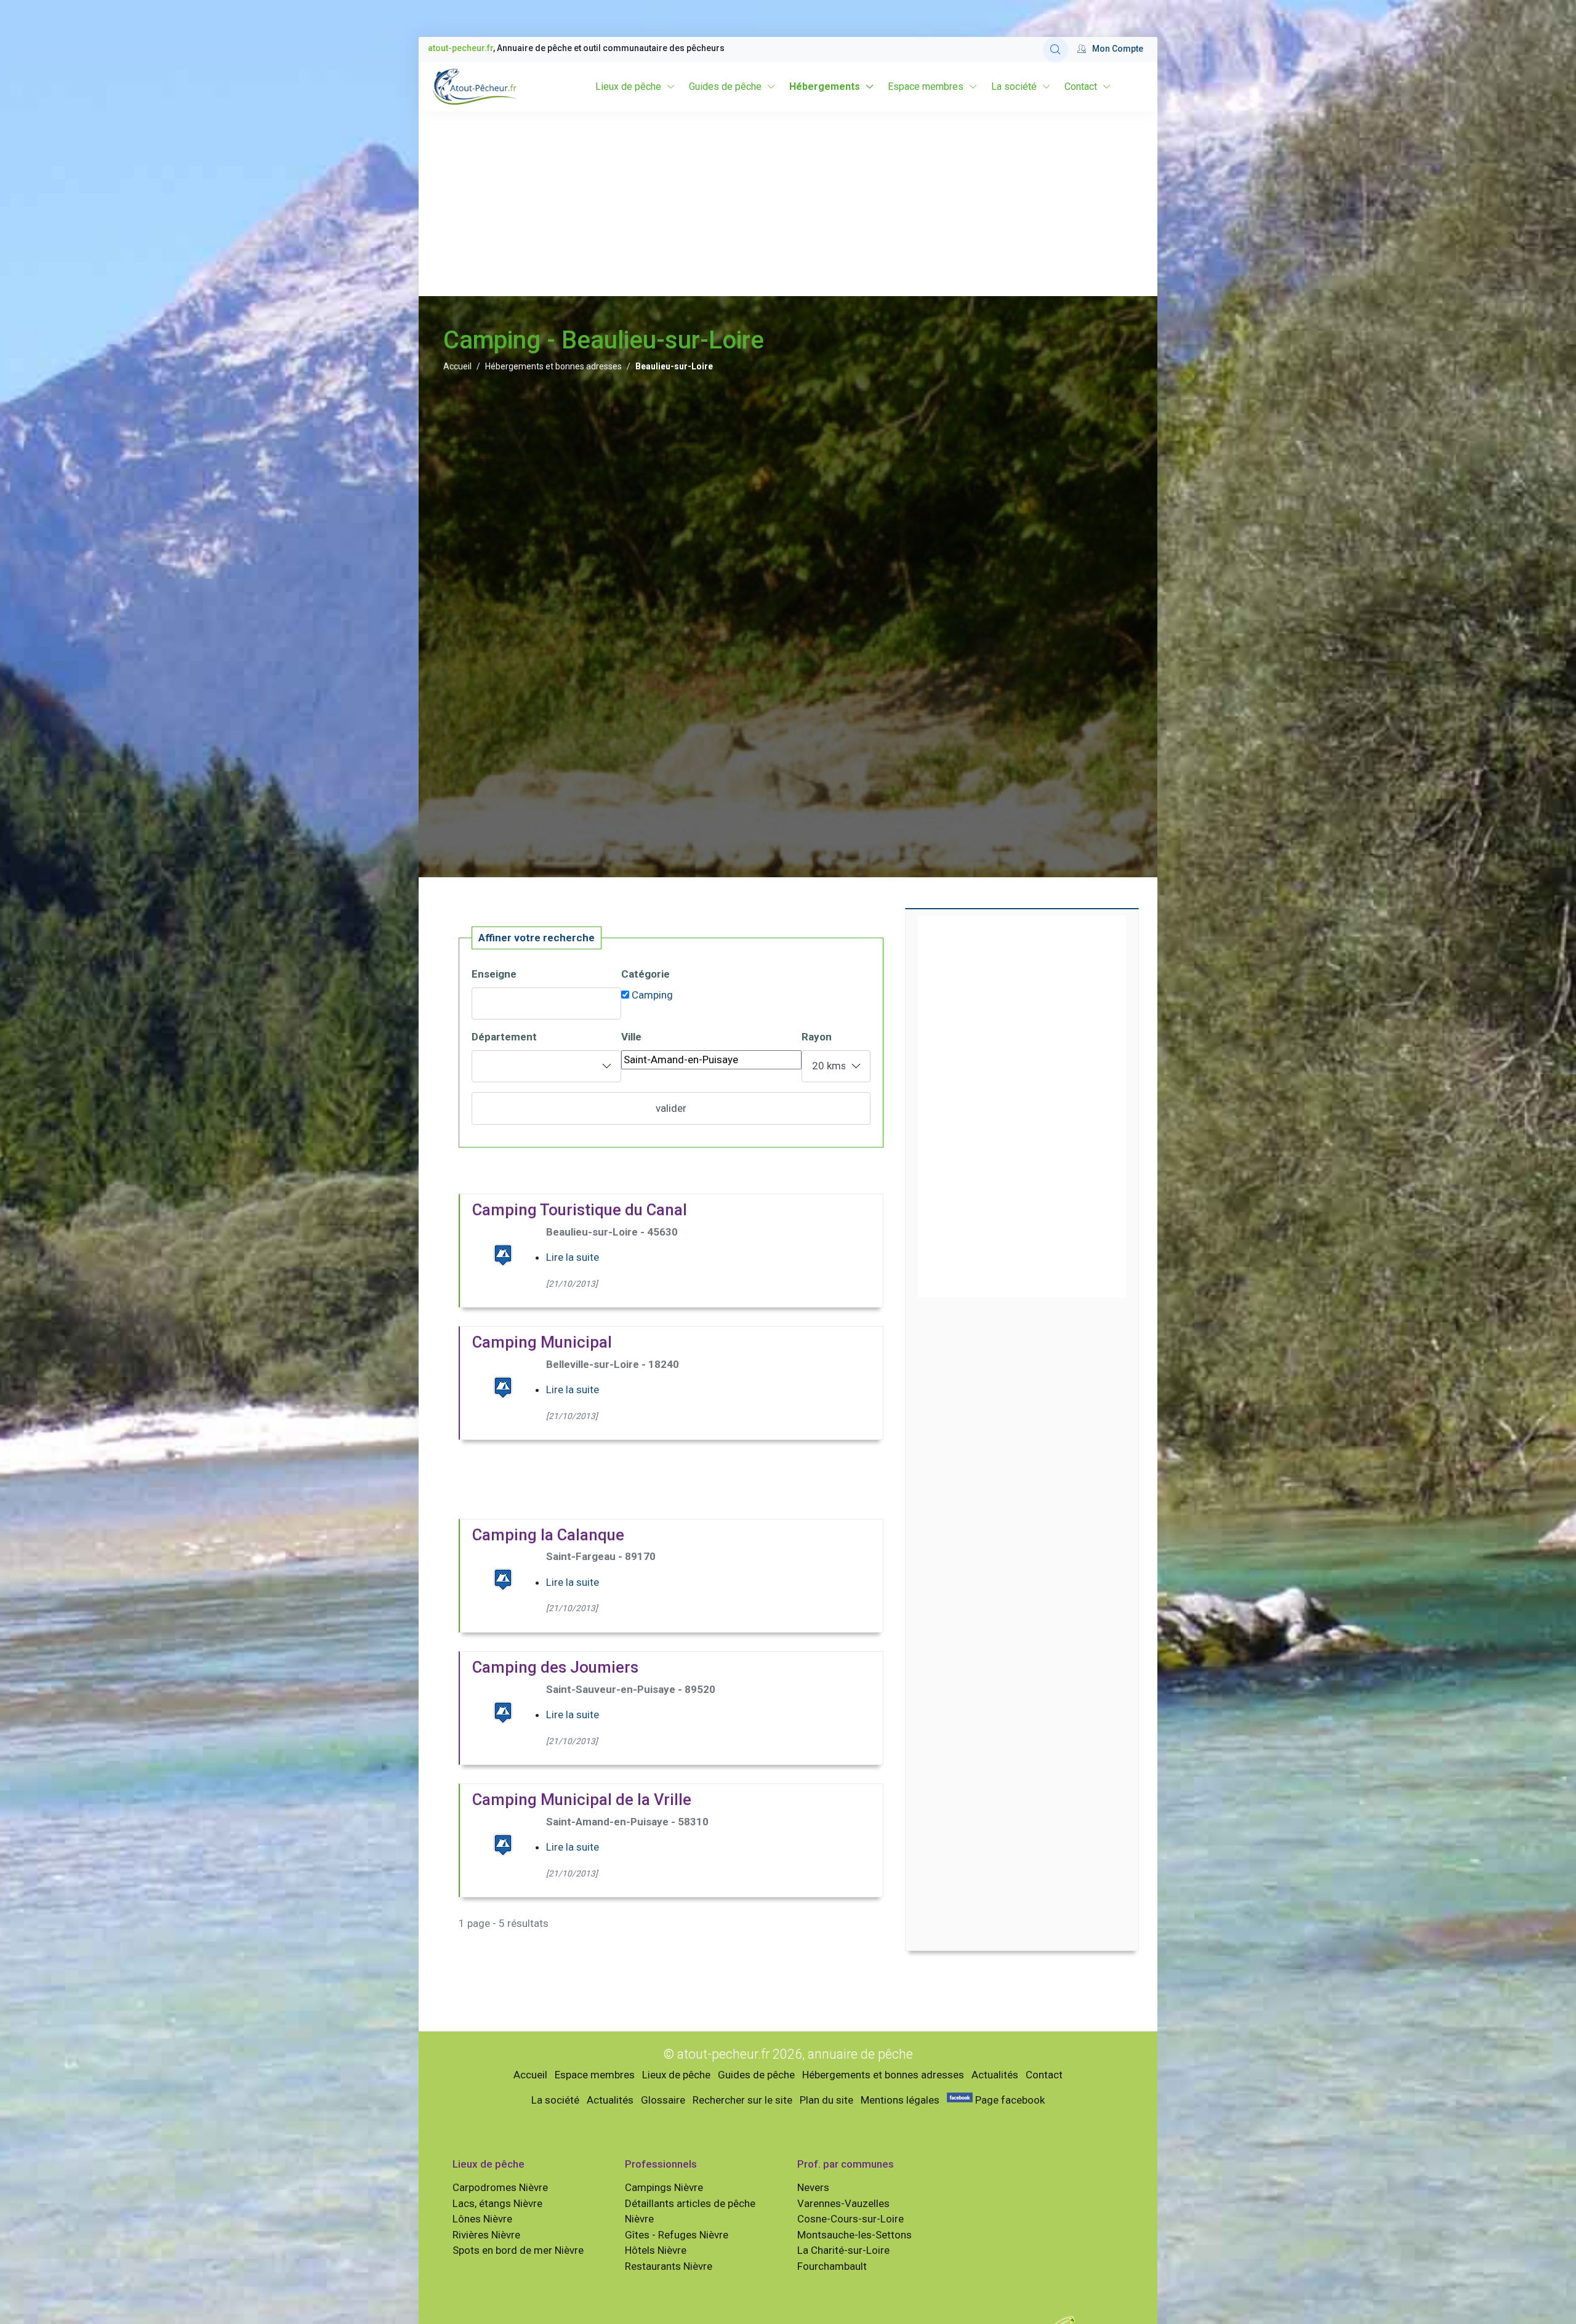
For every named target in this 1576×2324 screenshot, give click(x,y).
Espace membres (926, 86)
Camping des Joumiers (555, 1667)
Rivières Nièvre (486, 2235)
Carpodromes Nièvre (500, 2187)
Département (504, 1037)
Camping (652, 995)
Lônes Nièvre (482, 2219)
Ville (631, 1037)
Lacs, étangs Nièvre (497, 2203)
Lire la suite (573, 1257)
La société (1014, 86)
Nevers (813, 2187)
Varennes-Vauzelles (843, 2203)
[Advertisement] (788, 204)
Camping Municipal (542, 1342)
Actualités (995, 2075)
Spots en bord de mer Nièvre (518, 2250)
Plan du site (826, 2100)
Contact (1081, 86)
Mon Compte (1118, 49)
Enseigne (494, 974)
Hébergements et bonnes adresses (553, 366)
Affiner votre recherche (537, 938)
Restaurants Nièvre (669, 2266)
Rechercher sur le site (742, 2100)
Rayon (817, 1037)
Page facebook (1009, 2100)
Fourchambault (832, 2266)
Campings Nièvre (664, 2187)
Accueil (457, 366)
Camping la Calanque (548, 1535)
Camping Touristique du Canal (580, 1210)
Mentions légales (900, 2100)
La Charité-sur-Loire (843, 2250)
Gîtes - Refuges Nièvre (677, 2235)
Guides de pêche (725, 86)
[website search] (1055, 50)
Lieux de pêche (628, 86)
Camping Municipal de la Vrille (582, 1799)
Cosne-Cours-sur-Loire (850, 2219)
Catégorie (645, 974)
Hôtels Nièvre (656, 2250)
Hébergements (825, 86)
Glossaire (663, 2100)
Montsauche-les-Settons (854, 2235)
